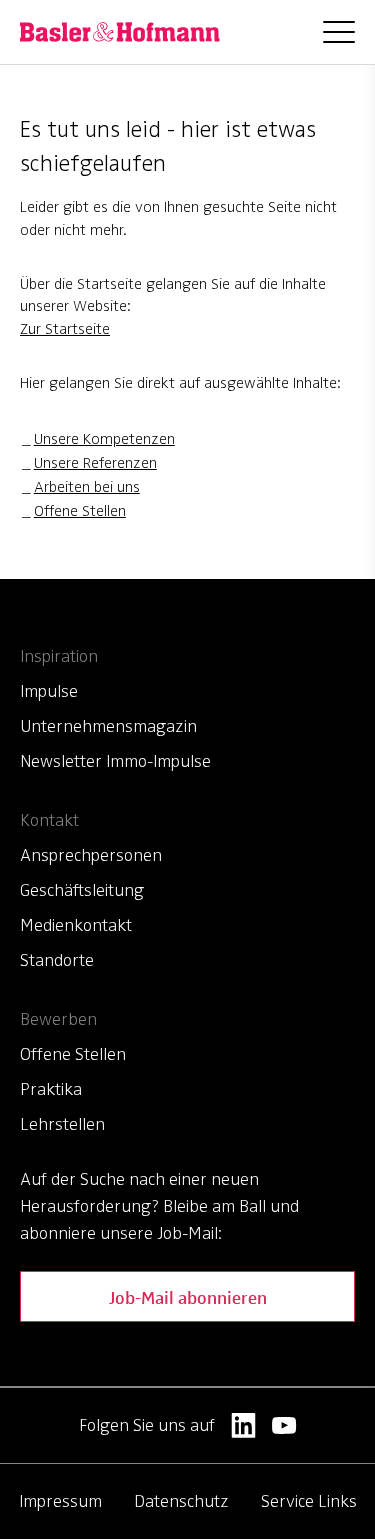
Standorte (57, 960)
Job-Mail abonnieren (188, 1296)
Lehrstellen (62, 1124)
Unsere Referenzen (95, 463)
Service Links (309, 1501)
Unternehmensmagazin (108, 726)
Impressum (60, 1501)
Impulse (49, 691)
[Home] (120, 32)
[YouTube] (284, 1425)
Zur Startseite (65, 329)
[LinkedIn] (243, 1425)
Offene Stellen (80, 511)
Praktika (51, 1089)
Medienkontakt (76, 925)
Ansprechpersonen (91, 855)
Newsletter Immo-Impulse (115, 761)
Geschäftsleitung (82, 890)
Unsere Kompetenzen (104, 439)
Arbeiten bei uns (87, 487)
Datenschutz (181, 1501)
